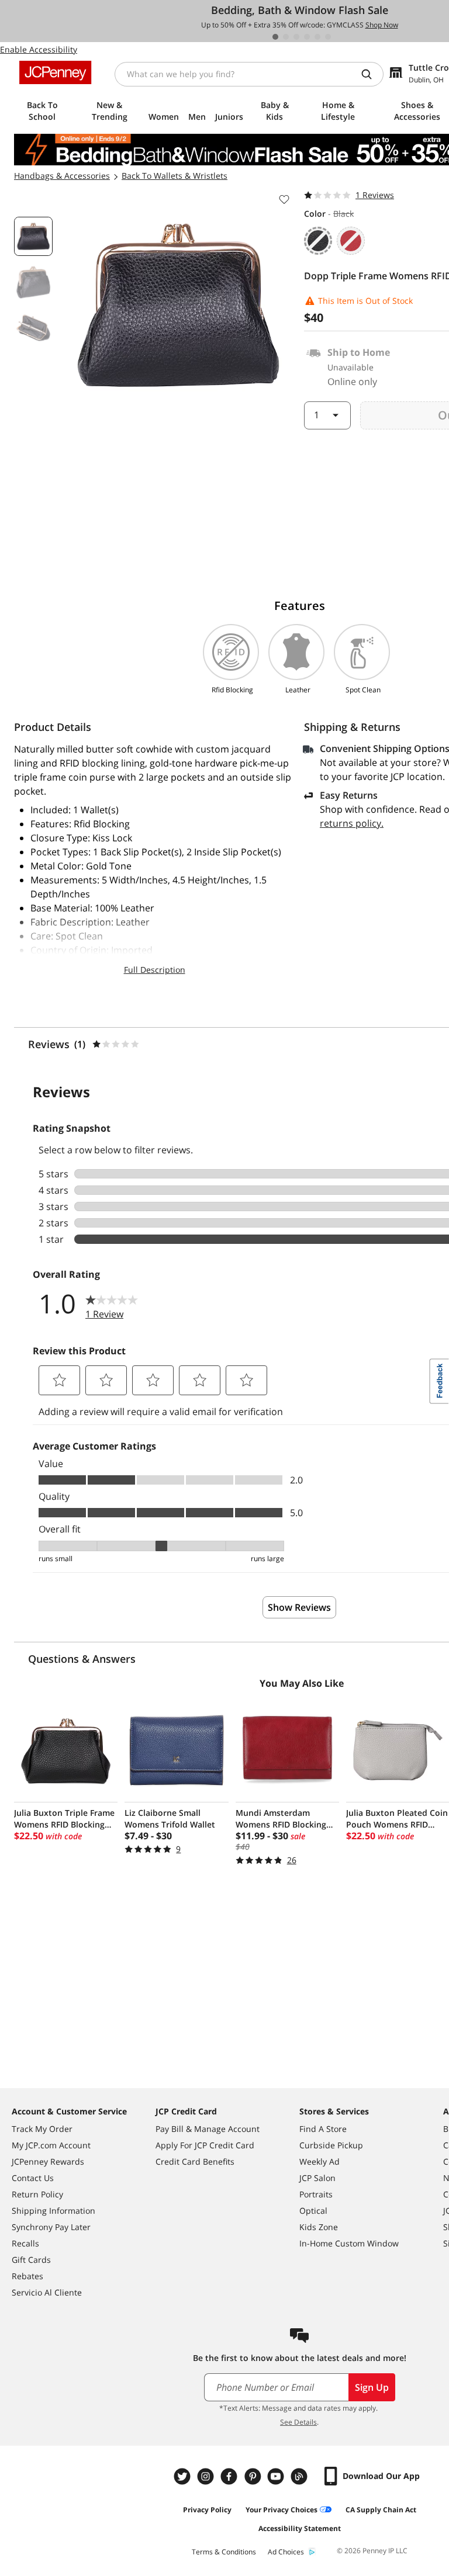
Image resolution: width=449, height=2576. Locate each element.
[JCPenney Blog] (301, 2476)
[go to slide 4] (307, 37)
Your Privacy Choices (282, 2510)
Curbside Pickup (331, 2145)
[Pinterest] (254, 2476)
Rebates (27, 2276)
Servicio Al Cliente (47, 2292)
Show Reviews (299, 1607)
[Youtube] (277, 2476)
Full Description (155, 970)
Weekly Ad (320, 2161)
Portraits (316, 2194)
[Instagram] (207, 2476)
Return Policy (37, 2194)
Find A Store (323, 2129)
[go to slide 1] (275, 37)
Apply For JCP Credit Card (205, 2145)
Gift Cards (31, 2260)
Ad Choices (286, 2552)
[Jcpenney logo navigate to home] (55, 72)
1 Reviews (375, 195)
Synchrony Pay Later (51, 2227)
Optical (313, 2211)
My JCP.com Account (51, 2145)
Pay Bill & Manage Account (208, 2129)
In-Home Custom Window (349, 2243)
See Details (298, 2422)
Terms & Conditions (224, 2552)
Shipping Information (53, 2211)
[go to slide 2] (286, 37)
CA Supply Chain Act (381, 2510)
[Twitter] (184, 2476)
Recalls (25, 2243)
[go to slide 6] (328, 37)
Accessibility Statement (300, 2528)
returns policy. (352, 823)
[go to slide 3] (296, 37)
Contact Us (33, 2178)
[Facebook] (230, 2476)
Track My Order (42, 2129)
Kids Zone (319, 2227)
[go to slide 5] (317, 37)
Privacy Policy (207, 2510)
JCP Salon (317, 2178)
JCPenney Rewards (48, 2161)
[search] (371, 74)
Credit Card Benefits (195, 2161)
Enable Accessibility (39, 49)
